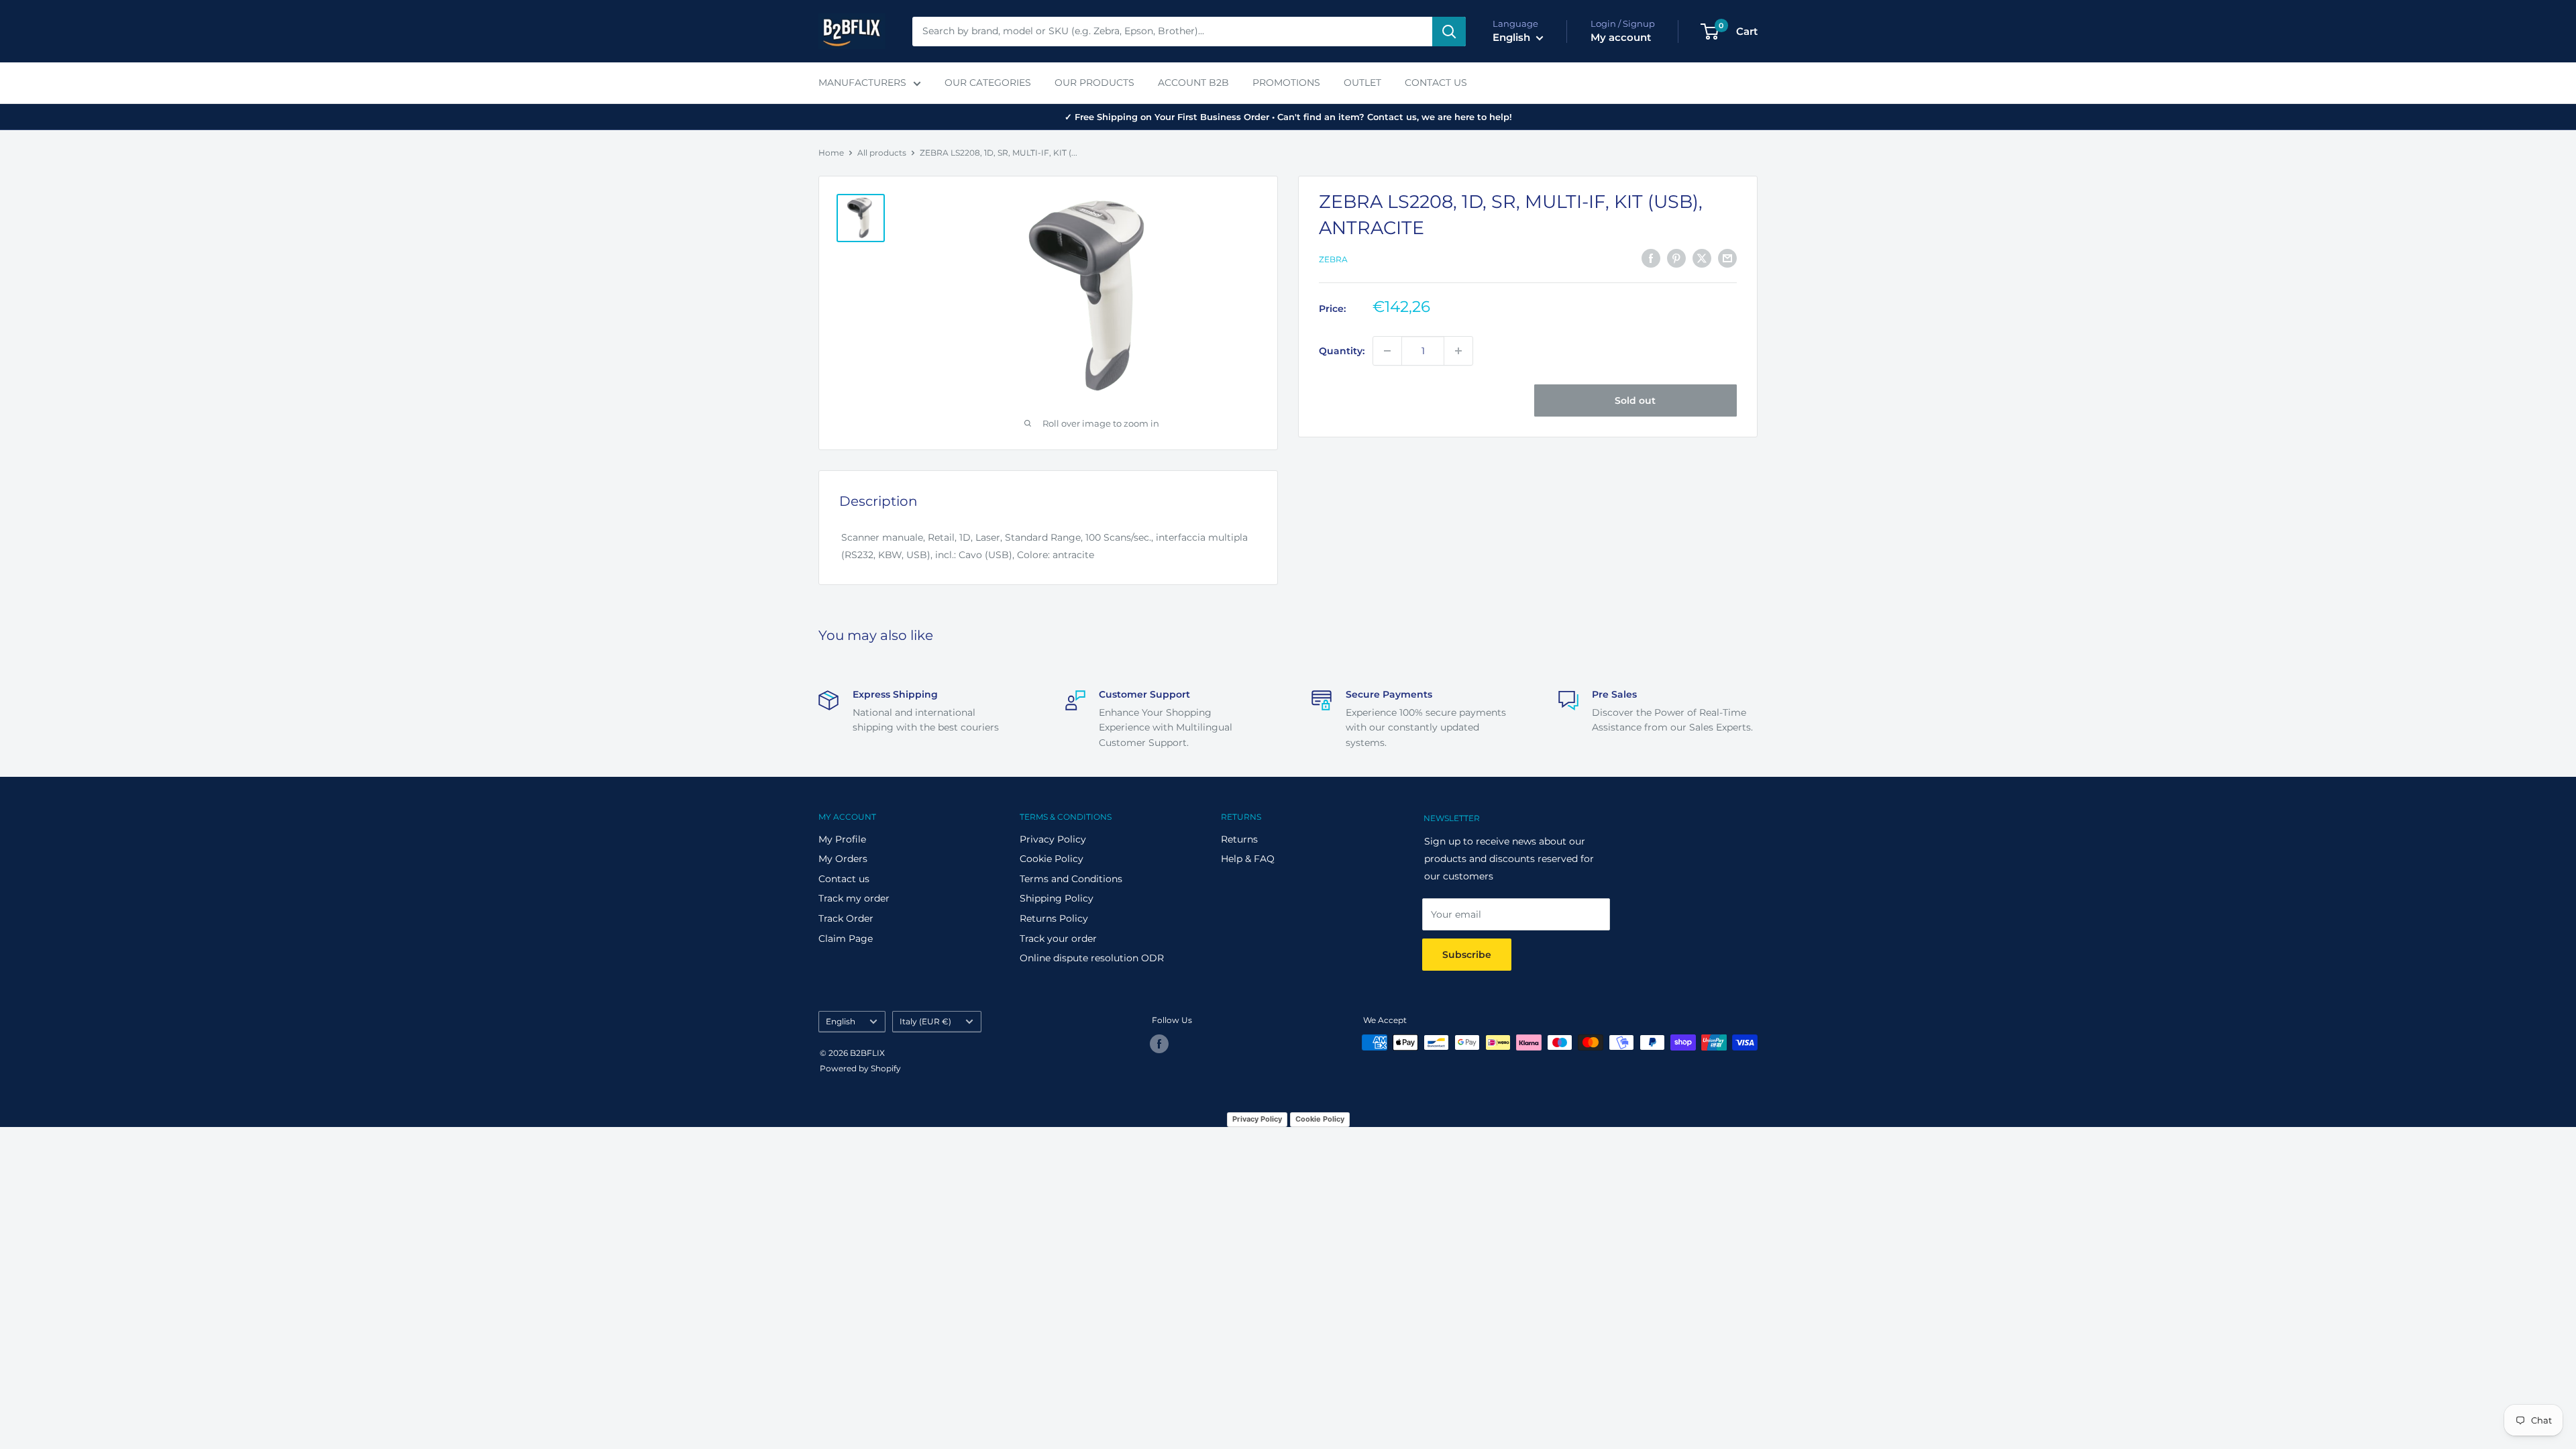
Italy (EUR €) (925, 1021)
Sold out (1635, 400)
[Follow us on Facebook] (1159, 1044)
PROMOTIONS (1286, 83)
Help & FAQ (1248, 859)
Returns (1239, 839)
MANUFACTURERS (862, 83)
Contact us (844, 879)
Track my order (854, 898)
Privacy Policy (1053, 839)
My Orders (843, 859)
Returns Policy (1054, 918)
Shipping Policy (1057, 898)
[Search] (1449, 32)
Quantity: (1342, 351)
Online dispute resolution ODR (1092, 958)
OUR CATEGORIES (988, 83)
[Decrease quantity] (1387, 351)
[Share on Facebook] (1651, 258)
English (841, 1021)
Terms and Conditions (1071, 879)
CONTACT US (1436, 83)
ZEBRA (1333, 259)
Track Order (846, 918)
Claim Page (846, 938)
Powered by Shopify (860, 1068)
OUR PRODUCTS (1094, 83)
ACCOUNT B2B (1193, 83)
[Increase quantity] (1458, 351)
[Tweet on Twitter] (1702, 258)
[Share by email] (1727, 258)
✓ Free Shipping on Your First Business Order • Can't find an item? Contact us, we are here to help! (1288, 117)
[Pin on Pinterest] (1676, 258)
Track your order (1058, 938)
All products (882, 153)
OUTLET (1362, 83)
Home (831, 153)
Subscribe (1467, 955)
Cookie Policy (1052, 859)
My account (1621, 37)
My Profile (842, 839)
